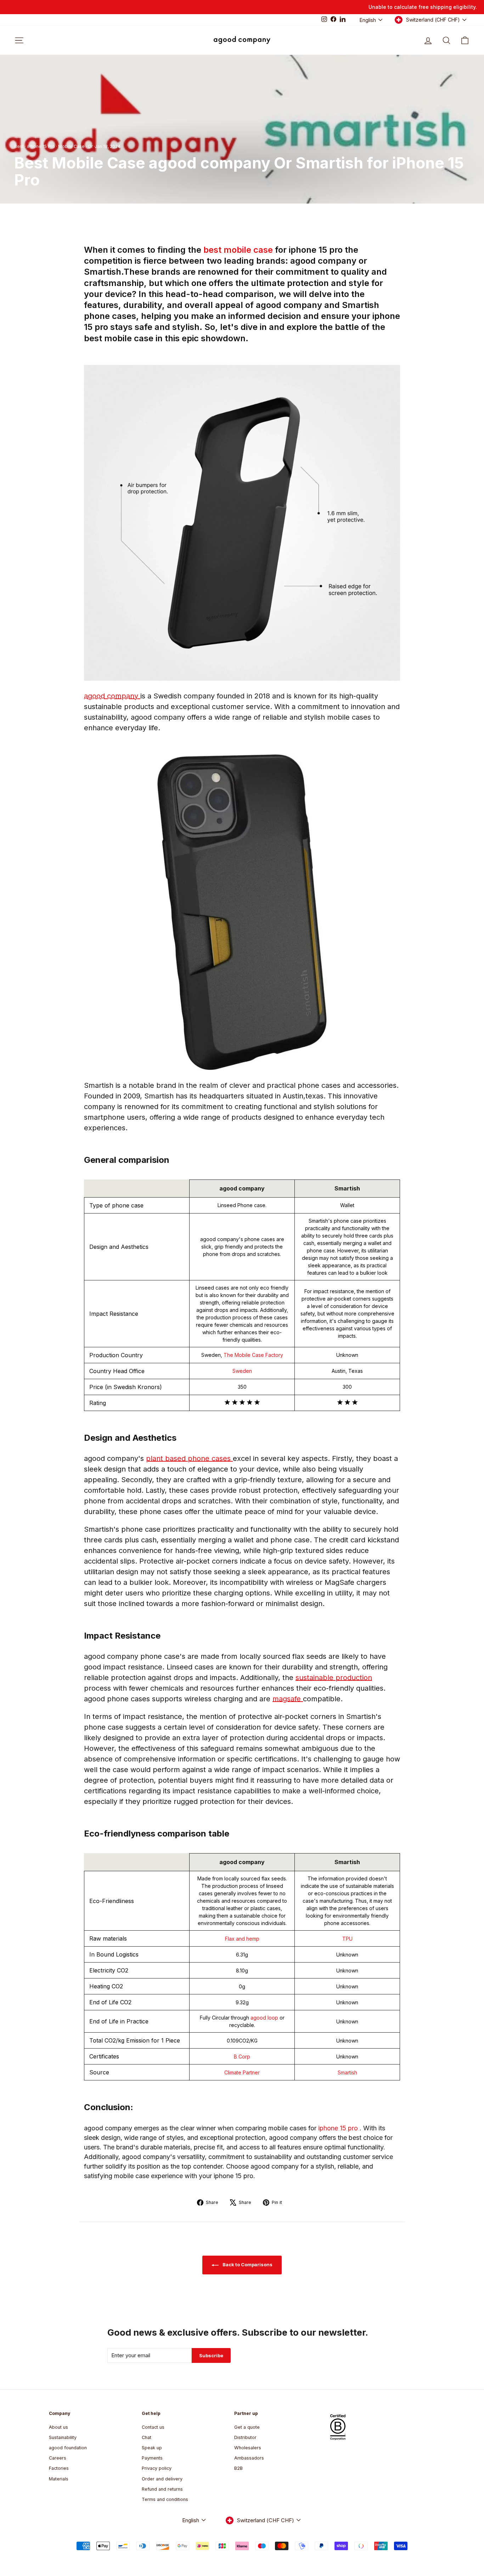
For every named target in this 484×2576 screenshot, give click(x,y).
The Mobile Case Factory (253, 1355)
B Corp (242, 2057)
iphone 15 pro (339, 2128)
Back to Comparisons (247, 2264)
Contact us (153, 2427)
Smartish (347, 2072)
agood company (112, 696)
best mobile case (239, 250)
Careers (58, 2458)
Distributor (245, 2437)
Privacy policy (157, 2468)
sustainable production (334, 1678)
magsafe (288, 1699)
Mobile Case (71, 146)
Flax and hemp (242, 1939)
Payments (152, 2458)
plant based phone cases (189, 1458)
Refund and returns (162, 2489)
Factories (59, 2468)
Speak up (152, 2448)
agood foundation (68, 2448)
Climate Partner (242, 2072)
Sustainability (63, 2437)
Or (90, 146)
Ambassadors (249, 2458)
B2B (238, 2468)
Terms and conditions (165, 2499)
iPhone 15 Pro (41, 146)
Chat (147, 2437)
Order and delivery (162, 2479)
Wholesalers (248, 2448)
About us (58, 2427)
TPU (347, 1939)
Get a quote (247, 2427)
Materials (59, 2479)
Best (19, 146)
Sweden (242, 1371)
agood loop (265, 2018)
